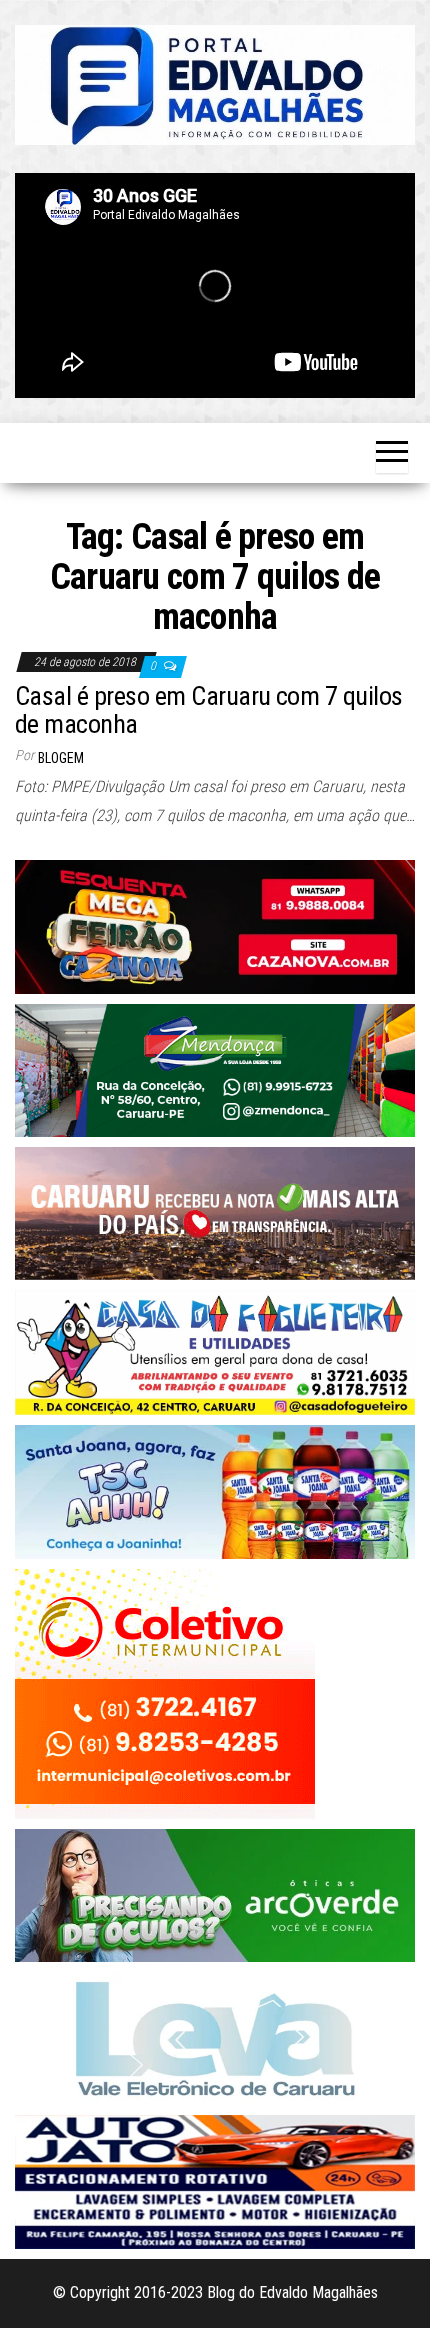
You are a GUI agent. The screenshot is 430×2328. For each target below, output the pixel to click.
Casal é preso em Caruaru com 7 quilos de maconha (209, 710)
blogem (61, 758)
